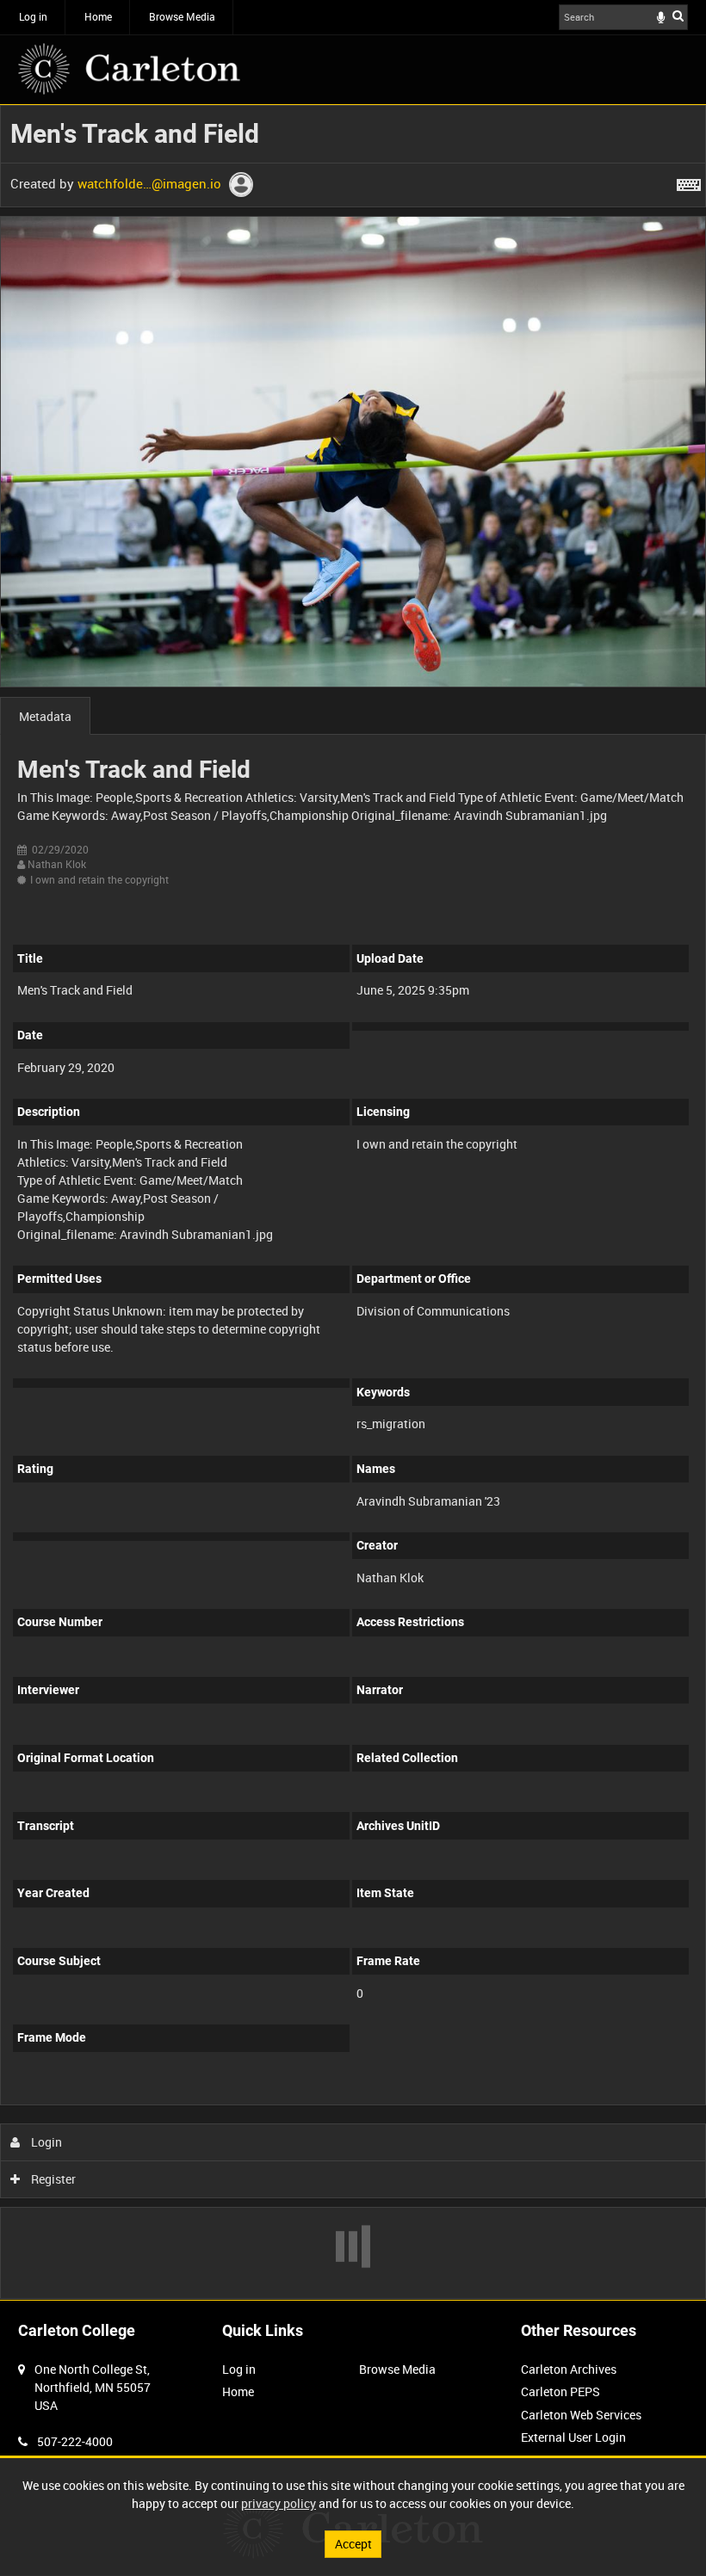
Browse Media (182, 16)
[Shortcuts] (689, 182)
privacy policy (279, 2503)
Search (678, 15)
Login (45, 2142)
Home (98, 16)
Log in (33, 16)
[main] (353, 1202)
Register (52, 2179)
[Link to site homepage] (129, 69)
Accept (353, 2544)
